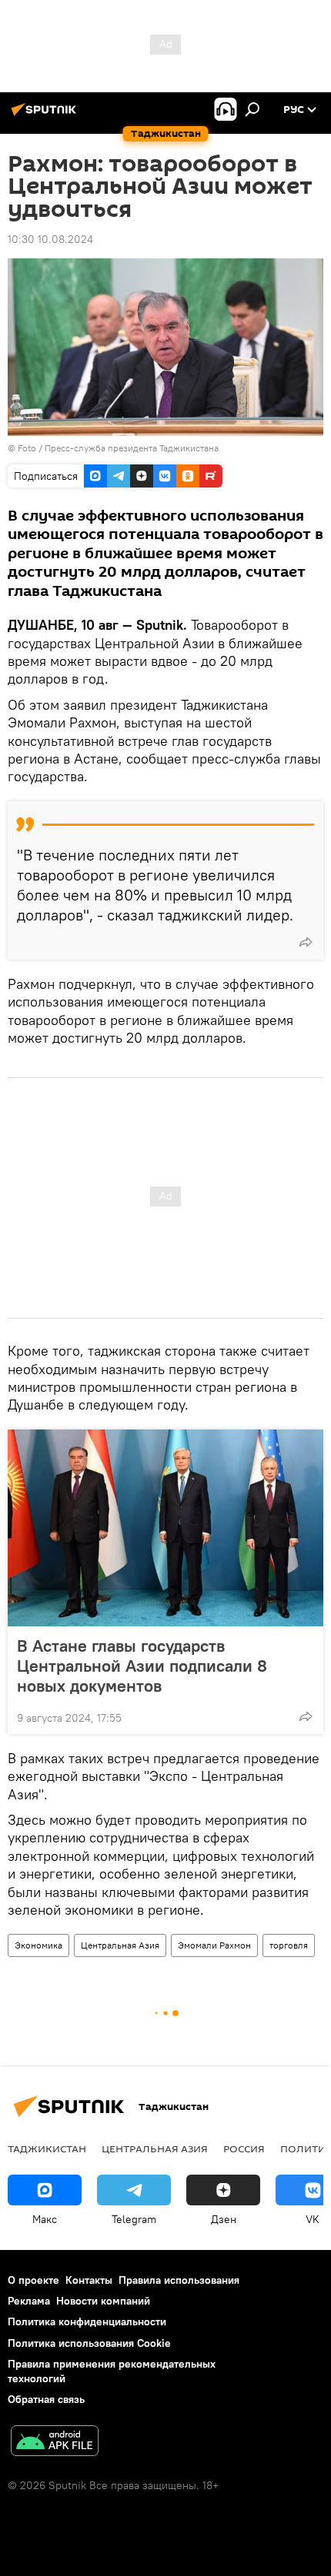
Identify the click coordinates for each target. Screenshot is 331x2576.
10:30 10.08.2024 (50, 239)
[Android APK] (55, 2443)
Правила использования (179, 2280)
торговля (289, 1945)
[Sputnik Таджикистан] (46, 115)
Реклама (29, 2301)
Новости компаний (103, 2301)
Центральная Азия (120, 1945)
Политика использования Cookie (89, 2343)
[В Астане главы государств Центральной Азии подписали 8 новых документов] (165, 1528)
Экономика (38, 1945)
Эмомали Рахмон (214, 1945)
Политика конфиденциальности (87, 2321)
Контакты (89, 2280)
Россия (244, 2148)
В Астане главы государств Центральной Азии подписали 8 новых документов (142, 1666)
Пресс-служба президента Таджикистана (132, 448)
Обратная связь (46, 2399)
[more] (306, 942)
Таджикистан (47, 2148)
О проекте (33, 2280)
